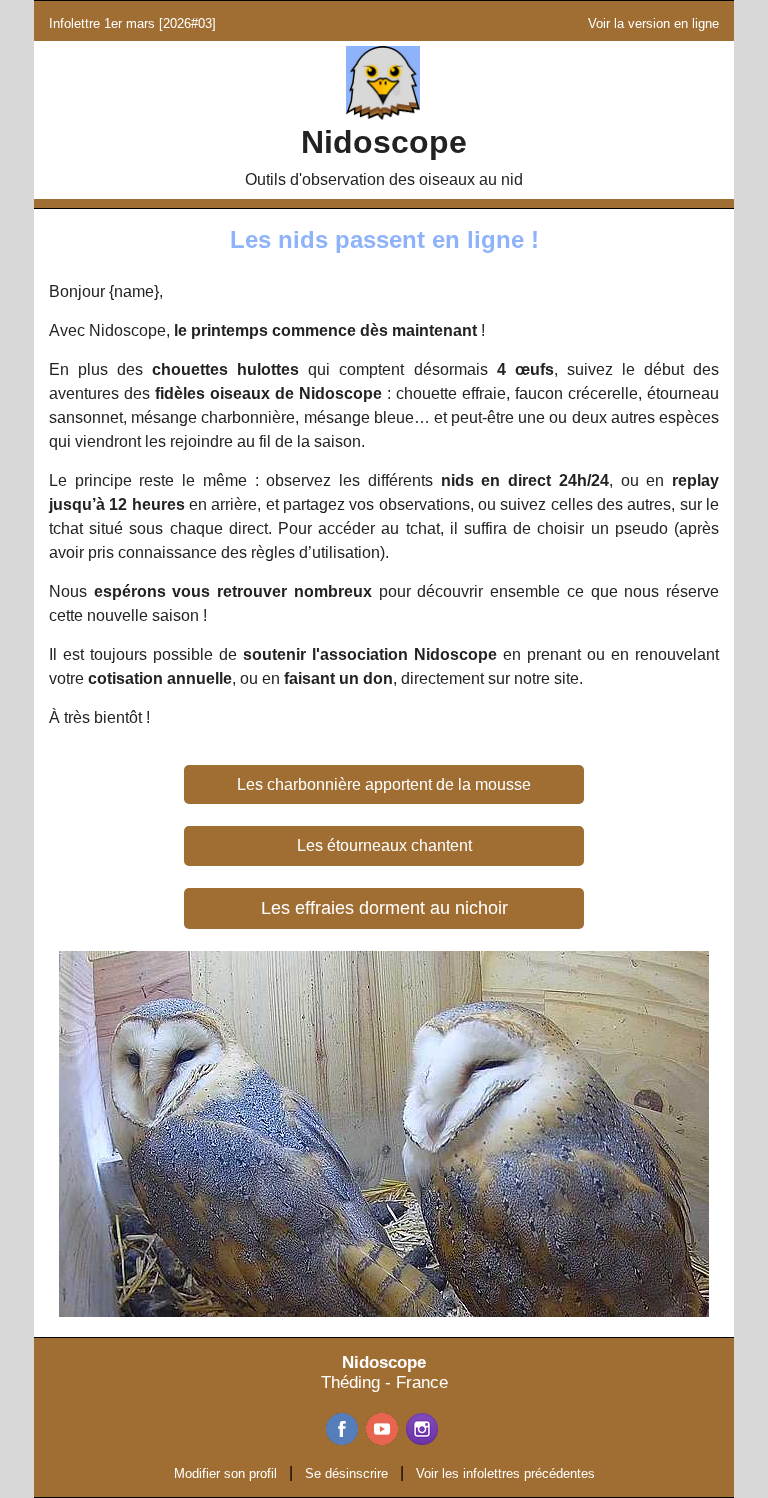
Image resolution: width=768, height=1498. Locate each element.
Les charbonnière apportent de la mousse (384, 784)
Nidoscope (384, 142)
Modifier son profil (225, 1473)
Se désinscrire (346, 1473)
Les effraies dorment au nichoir (384, 908)
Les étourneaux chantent (384, 845)
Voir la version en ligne (653, 23)
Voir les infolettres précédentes (505, 1473)
